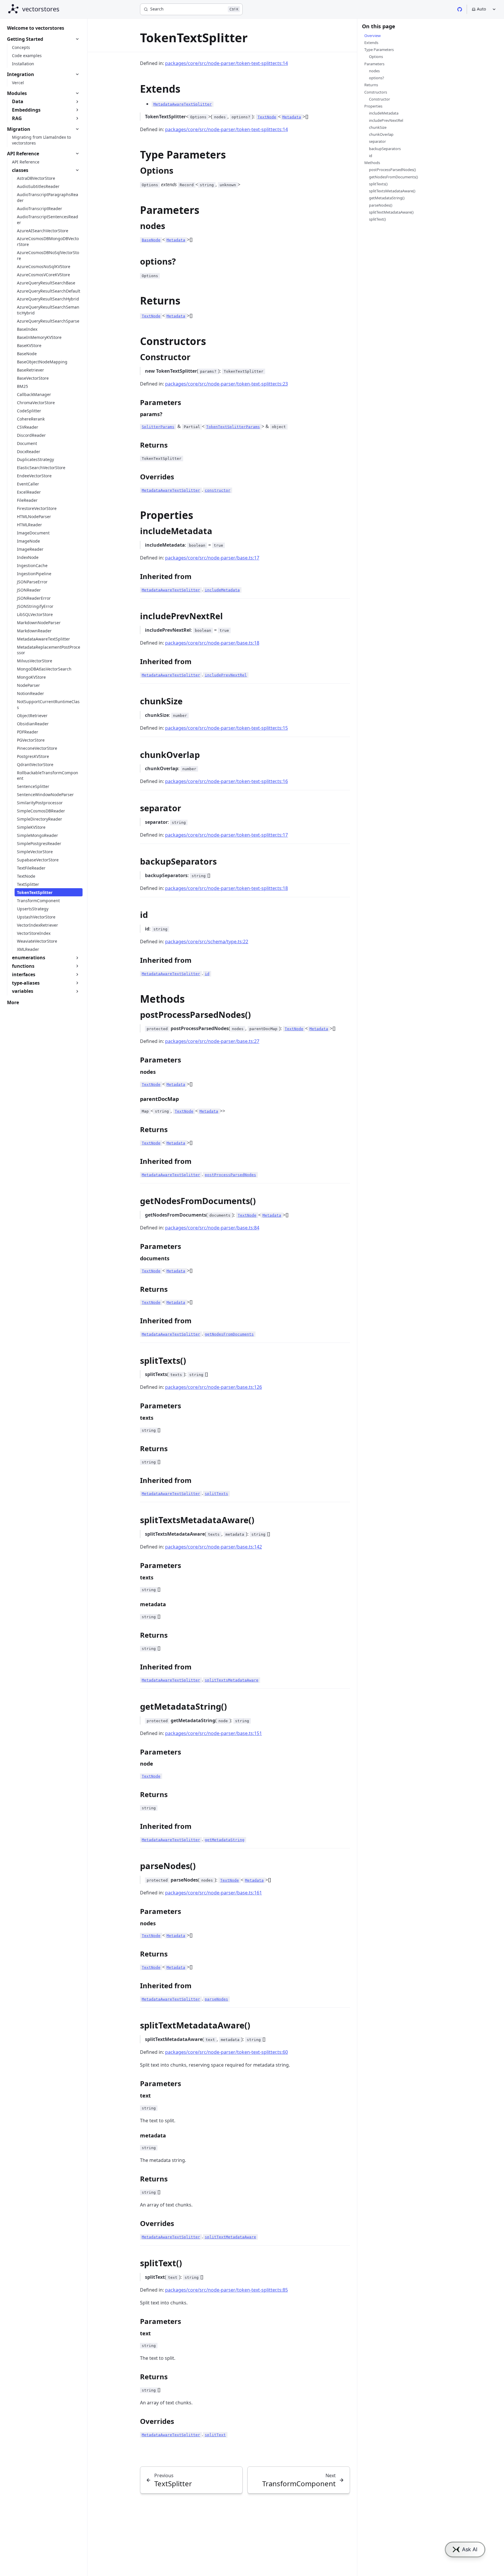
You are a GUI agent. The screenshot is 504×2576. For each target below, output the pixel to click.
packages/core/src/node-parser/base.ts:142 (213, 1547)
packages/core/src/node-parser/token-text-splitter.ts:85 (226, 2290)
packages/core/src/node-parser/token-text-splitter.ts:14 (226, 63)
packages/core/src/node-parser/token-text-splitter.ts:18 (226, 888)
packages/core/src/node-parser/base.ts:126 (213, 1387)
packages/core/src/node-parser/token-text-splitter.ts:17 (226, 835)
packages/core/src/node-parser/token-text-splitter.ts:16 (226, 781)
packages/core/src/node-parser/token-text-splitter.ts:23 (226, 384)
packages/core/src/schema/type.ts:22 (207, 942)
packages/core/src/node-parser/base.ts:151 (213, 1733)
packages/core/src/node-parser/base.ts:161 (213, 1893)
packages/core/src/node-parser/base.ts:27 (212, 1041)
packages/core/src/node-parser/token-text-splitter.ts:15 (226, 728)
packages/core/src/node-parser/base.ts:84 (212, 1228)
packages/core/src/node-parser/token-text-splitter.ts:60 (226, 2052)
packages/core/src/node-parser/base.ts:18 (212, 643)
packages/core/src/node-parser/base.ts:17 (212, 558)
